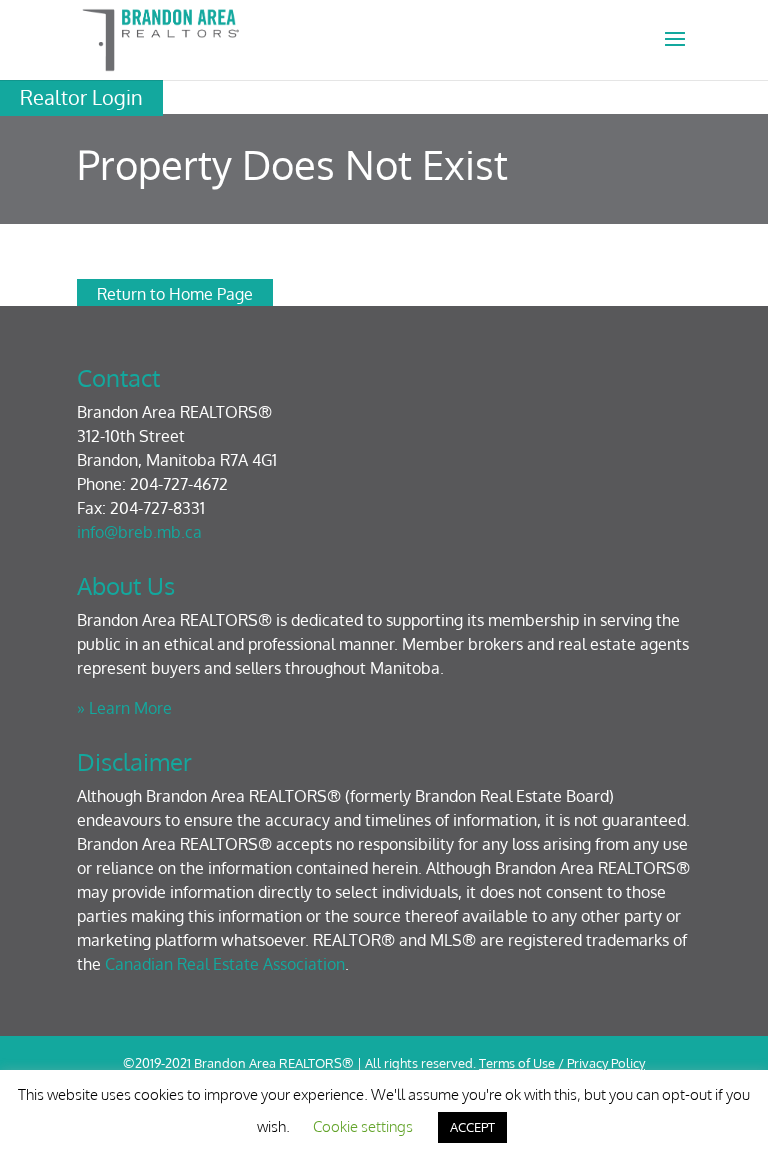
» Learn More (124, 708)
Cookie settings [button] (363, 1126)
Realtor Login (81, 97)
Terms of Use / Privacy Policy (562, 1063)
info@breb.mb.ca (139, 532)
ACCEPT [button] (472, 1127)
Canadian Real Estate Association (225, 964)
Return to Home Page (175, 294)
